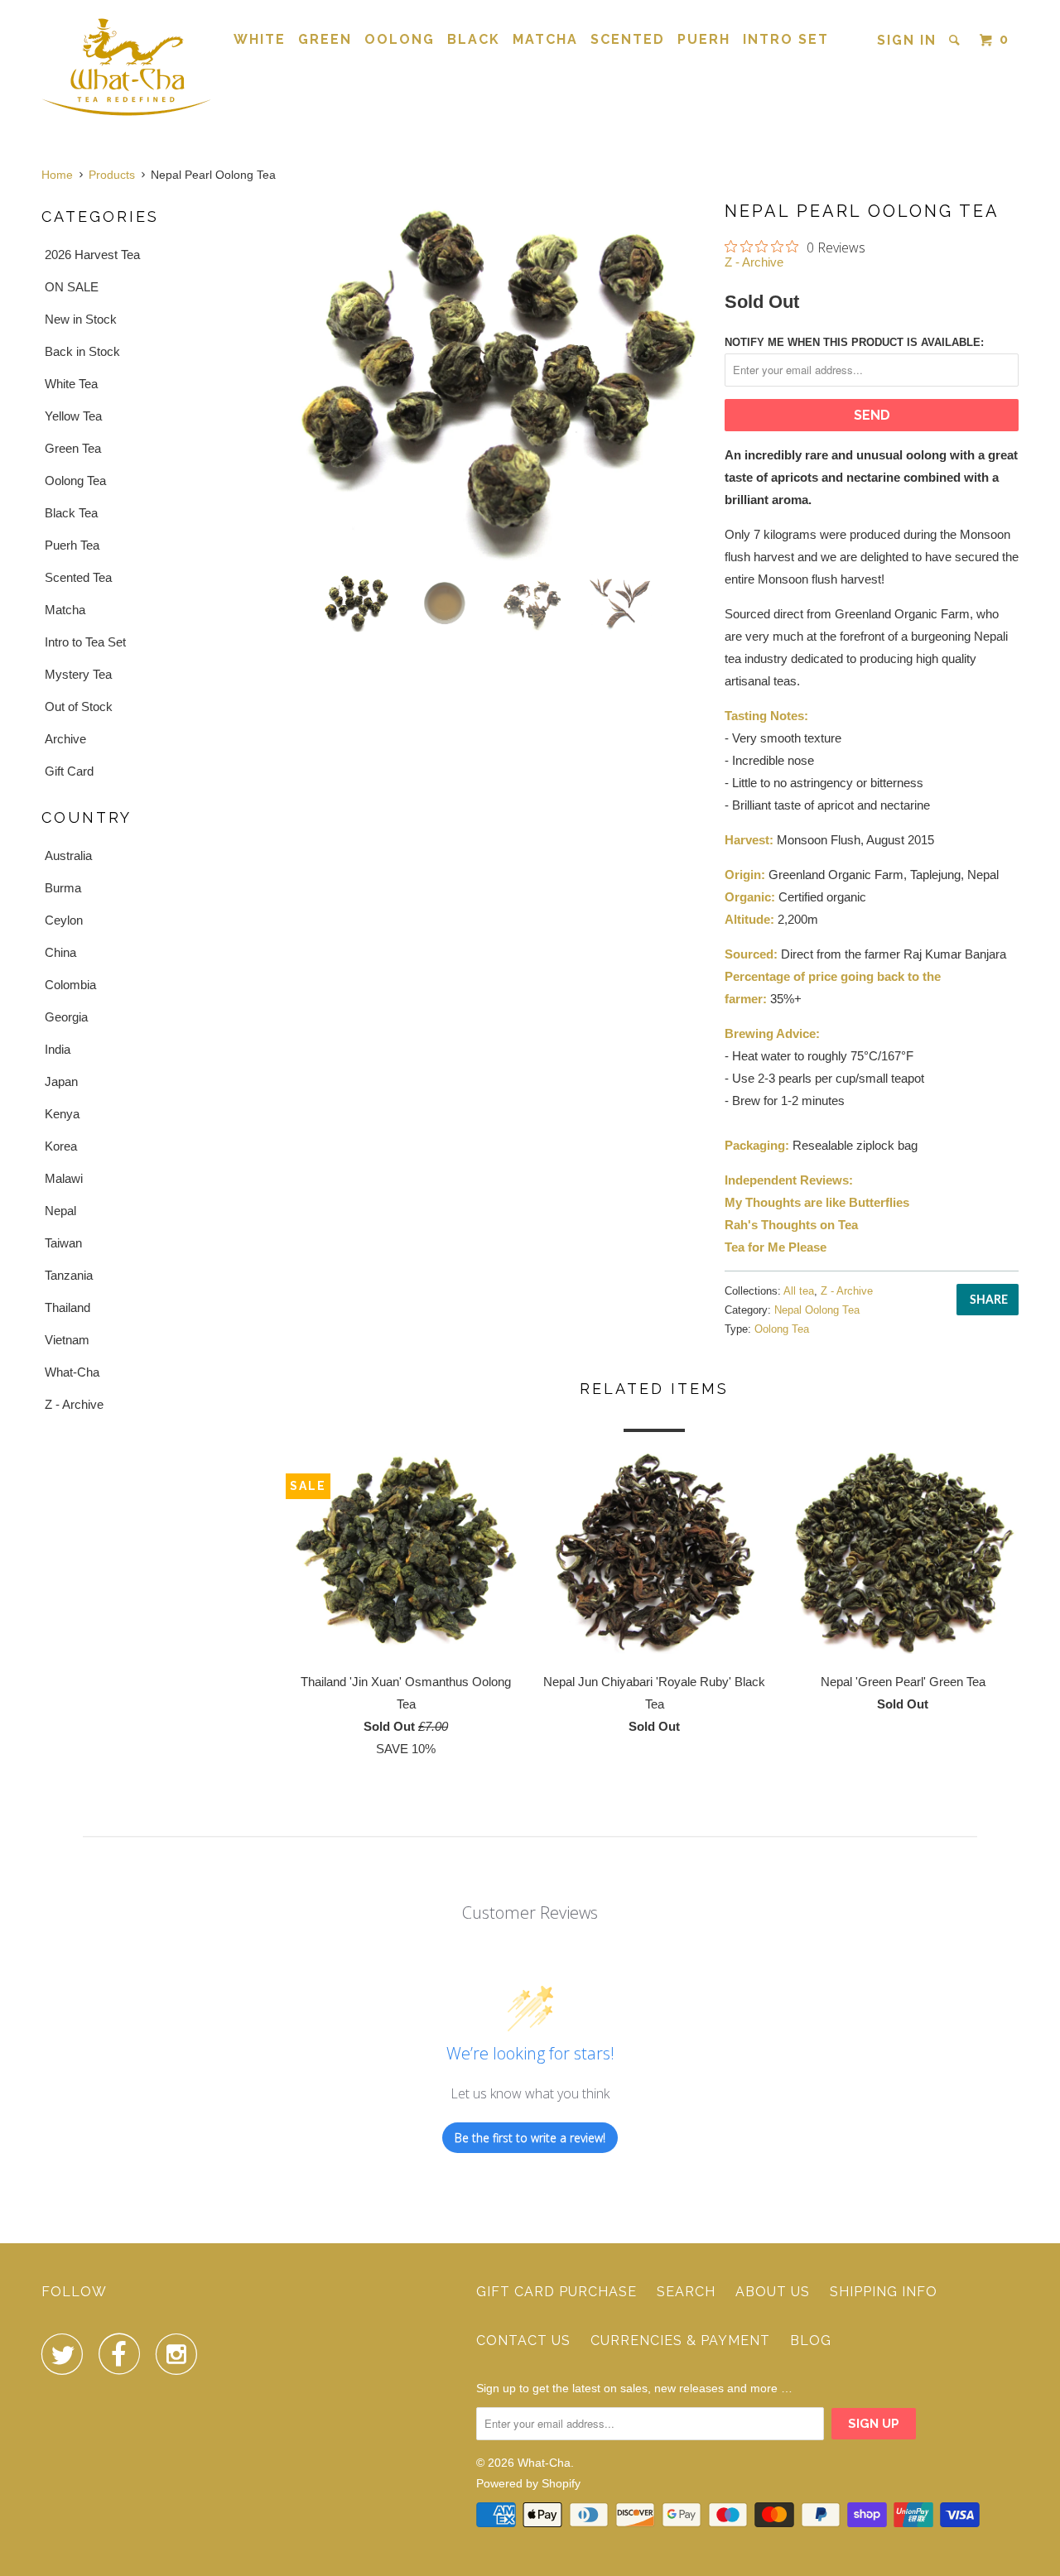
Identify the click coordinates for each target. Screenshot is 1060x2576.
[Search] (956, 40)
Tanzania (69, 1275)
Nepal (60, 1211)
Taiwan (63, 1243)
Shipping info (884, 2292)
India (58, 1049)
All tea (799, 1291)
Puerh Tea (72, 545)
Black (474, 39)
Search (686, 2292)
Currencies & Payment (680, 2341)
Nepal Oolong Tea (817, 1310)
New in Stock (81, 319)
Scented (628, 39)
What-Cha (72, 1372)
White (260, 39)
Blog (811, 2341)
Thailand (67, 1307)
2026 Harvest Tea (92, 255)
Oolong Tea (75, 481)
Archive (65, 739)
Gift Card (69, 771)
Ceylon (64, 920)
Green (325, 39)
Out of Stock (79, 706)
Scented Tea (78, 577)
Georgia (66, 1017)
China (60, 952)
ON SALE (72, 287)
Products (112, 175)
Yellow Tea (73, 416)
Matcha (545, 39)
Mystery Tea (78, 674)
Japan (61, 1081)
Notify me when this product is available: (854, 342)
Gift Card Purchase (556, 2292)
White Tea (71, 384)
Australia (68, 855)
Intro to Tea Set (85, 642)
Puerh (704, 39)
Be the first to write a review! (530, 2138)
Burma (63, 888)
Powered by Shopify (528, 2483)
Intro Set (786, 39)
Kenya (62, 1114)
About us (773, 2292)
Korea (61, 1146)
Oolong (400, 39)
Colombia (70, 985)
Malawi (64, 1178)
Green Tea (73, 448)
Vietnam (67, 1340)
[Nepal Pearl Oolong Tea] (499, 380)
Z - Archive (74, 1404)
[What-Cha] (126, 66)
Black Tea (71, 513)
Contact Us (523, 2341)
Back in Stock (82, 351)
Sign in (907, 40)
